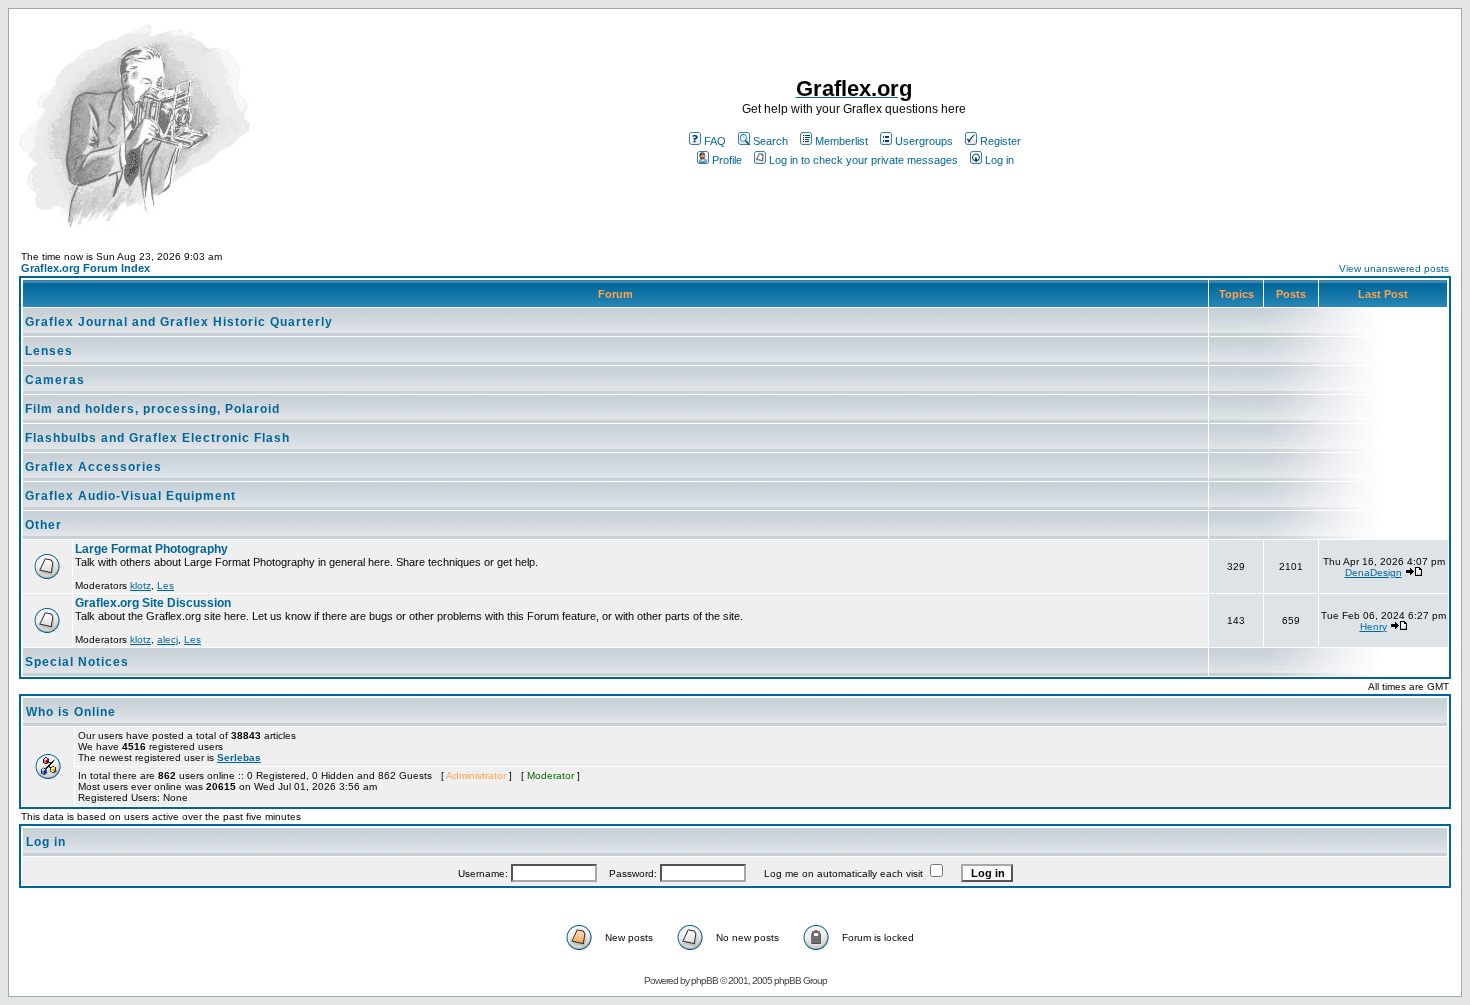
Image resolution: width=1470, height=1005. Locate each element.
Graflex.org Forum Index (85, 268)
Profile (727, 160)
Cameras (55, 380)
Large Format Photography (151, 549)
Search (770, 141)
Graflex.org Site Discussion (153, 603)
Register (1000, 141)
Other (43, 525)
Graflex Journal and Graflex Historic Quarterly (179, 322)
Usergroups (924, 141)
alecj (167, 639)
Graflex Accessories (93, 467)
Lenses (49, 351)
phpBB (704, 980)
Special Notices (77, 662)
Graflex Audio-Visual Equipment (130, 496)
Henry (1373, 626)
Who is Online (71, 712)
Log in (999, 160)
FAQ (715, 141)
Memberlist (841, 141)
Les (165, 585)
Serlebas (239, 757)
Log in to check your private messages (863, 160)
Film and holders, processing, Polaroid (152, 409)
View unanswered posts (1394, 268)
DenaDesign (1373, 572)
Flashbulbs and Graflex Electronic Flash (157, 438)
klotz (140, 585)
